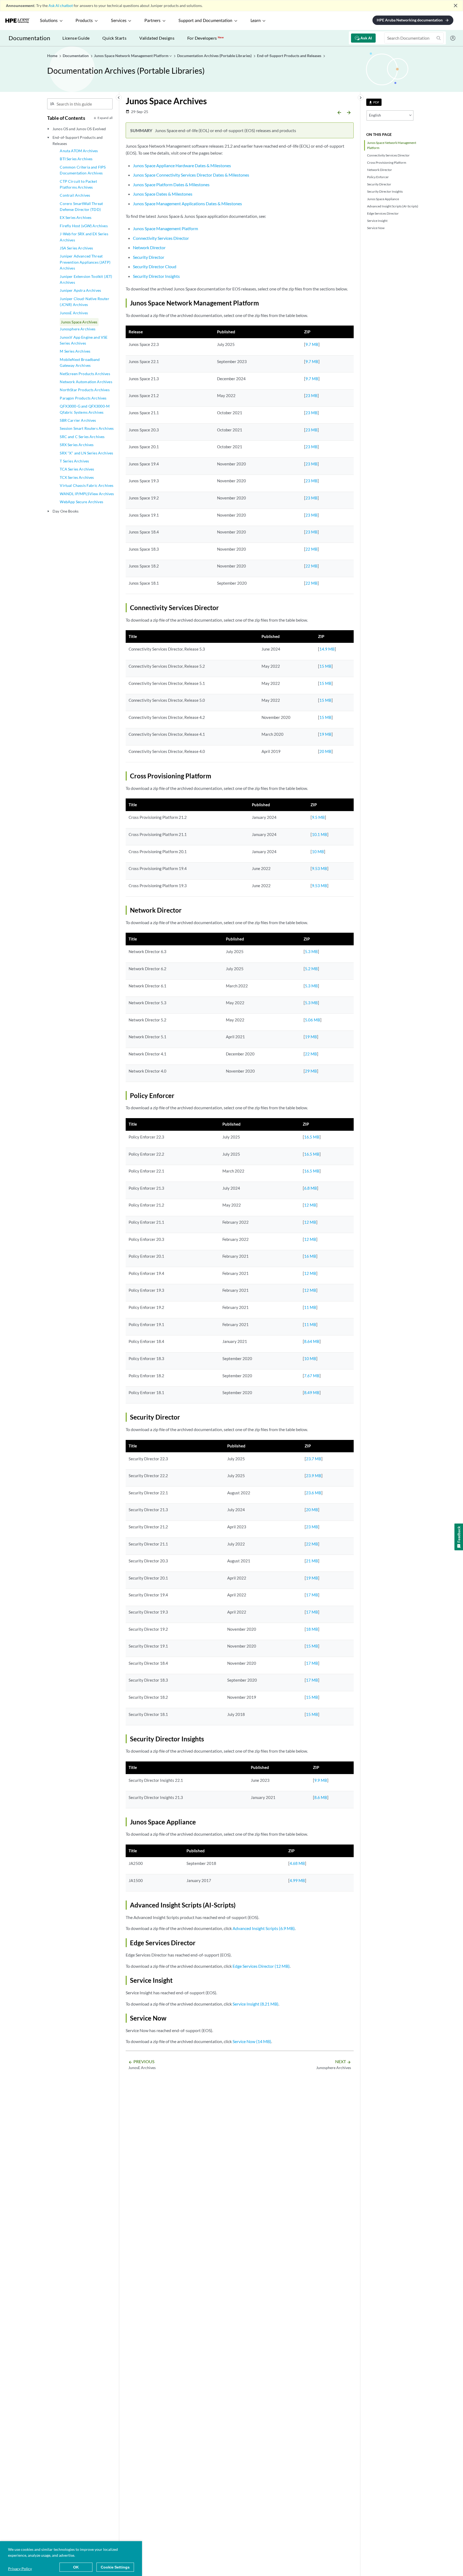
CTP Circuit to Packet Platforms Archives (78, 184)
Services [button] (119, 21)
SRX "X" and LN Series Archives (86, 453)
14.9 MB (327, 649)
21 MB (312, 1561)
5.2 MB (311, 969)
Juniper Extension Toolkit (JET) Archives (86, 279)
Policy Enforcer (378, 177)
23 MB (311, 395)
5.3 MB (311, 951)
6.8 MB (311, 1188)
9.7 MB (312, 344)
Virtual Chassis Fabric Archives (87, 485)
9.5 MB (318, 817)
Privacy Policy (20, 2569)
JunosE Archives (74, 313)
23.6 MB (314, 1493)
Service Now (376, 228)
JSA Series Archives (76, 248)
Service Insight (377, 221)
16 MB (310, 1256)
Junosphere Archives (78, 329)
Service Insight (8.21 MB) (255, 2004)
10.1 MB (320, 834)
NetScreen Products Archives (85, 374)
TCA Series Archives (77, 469)
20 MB (325, 751)
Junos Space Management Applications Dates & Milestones (187, 204)
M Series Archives (75, 351)
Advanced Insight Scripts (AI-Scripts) (393, 206)
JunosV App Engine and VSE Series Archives (84, 340)
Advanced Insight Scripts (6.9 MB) (264, 1928)
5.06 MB (313, 1020)
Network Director (380, 170)
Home (53, 56)
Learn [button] (256, 21)
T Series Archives (74, 461)
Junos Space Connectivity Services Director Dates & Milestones (191, 175)
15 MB (325, 666)
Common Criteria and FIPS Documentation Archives (83, 170)
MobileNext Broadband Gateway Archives (80, 362)
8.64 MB (312, 1341)
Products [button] (84, 21)
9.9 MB (321, 1780)
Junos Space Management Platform (165, 228)
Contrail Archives (75, 195)
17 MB (312, 1595)
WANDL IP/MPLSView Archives (87, 494)
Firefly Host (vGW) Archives (84, 226)
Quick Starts (114, 38)
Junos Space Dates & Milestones (163, 194)
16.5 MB (312, 1137)
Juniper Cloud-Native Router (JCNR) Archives (84, 302)
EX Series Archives (76, 217)
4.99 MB (297, 1880)
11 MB (310, 1307)
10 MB (318, 852)
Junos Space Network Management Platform (392, 145)
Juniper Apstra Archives (80, 290)
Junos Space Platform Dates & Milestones (171, 184)
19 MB (325, 734)
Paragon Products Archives (83, 398)
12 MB (310, 1205)
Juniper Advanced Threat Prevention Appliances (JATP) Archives (85, 262)
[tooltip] (374, 102)
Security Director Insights (385, 191)
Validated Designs (157, 38)
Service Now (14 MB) (252, 2041)
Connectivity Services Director (388, 155)
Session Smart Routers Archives (87, 428)
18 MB (312, 1629)
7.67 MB (312, 1376)
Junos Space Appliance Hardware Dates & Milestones (182, 165)
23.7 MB (314, 1459)
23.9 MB (314, 1476)
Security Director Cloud (155, 266)
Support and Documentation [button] (205, 21)
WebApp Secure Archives (81, 502)
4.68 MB (297, 1863)
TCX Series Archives (77, 477)
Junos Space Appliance (383, 199)
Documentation (29, 38)
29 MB (311, 1071)
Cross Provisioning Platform (387, 163)
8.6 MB (321, 1797)
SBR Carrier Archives (78, 420)
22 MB (311, 549)
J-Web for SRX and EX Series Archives (84, 237)
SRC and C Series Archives (82, 437)
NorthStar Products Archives (85, 390)
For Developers (206, 38)
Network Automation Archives (86, 382)
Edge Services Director (383, 213)
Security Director (379, 184)
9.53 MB (320, 868)
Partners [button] (152, 21)
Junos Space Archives (79, 322)
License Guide (76, 38)
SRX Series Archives (77, 445)
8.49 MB (312, 1392)
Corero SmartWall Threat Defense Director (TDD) (81, 206)
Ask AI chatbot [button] (61, 5)
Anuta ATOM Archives (79, 151)
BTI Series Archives (76, 159)
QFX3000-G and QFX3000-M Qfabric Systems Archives (85, 409)
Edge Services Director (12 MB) (261, 1966)
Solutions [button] (49, 21)
